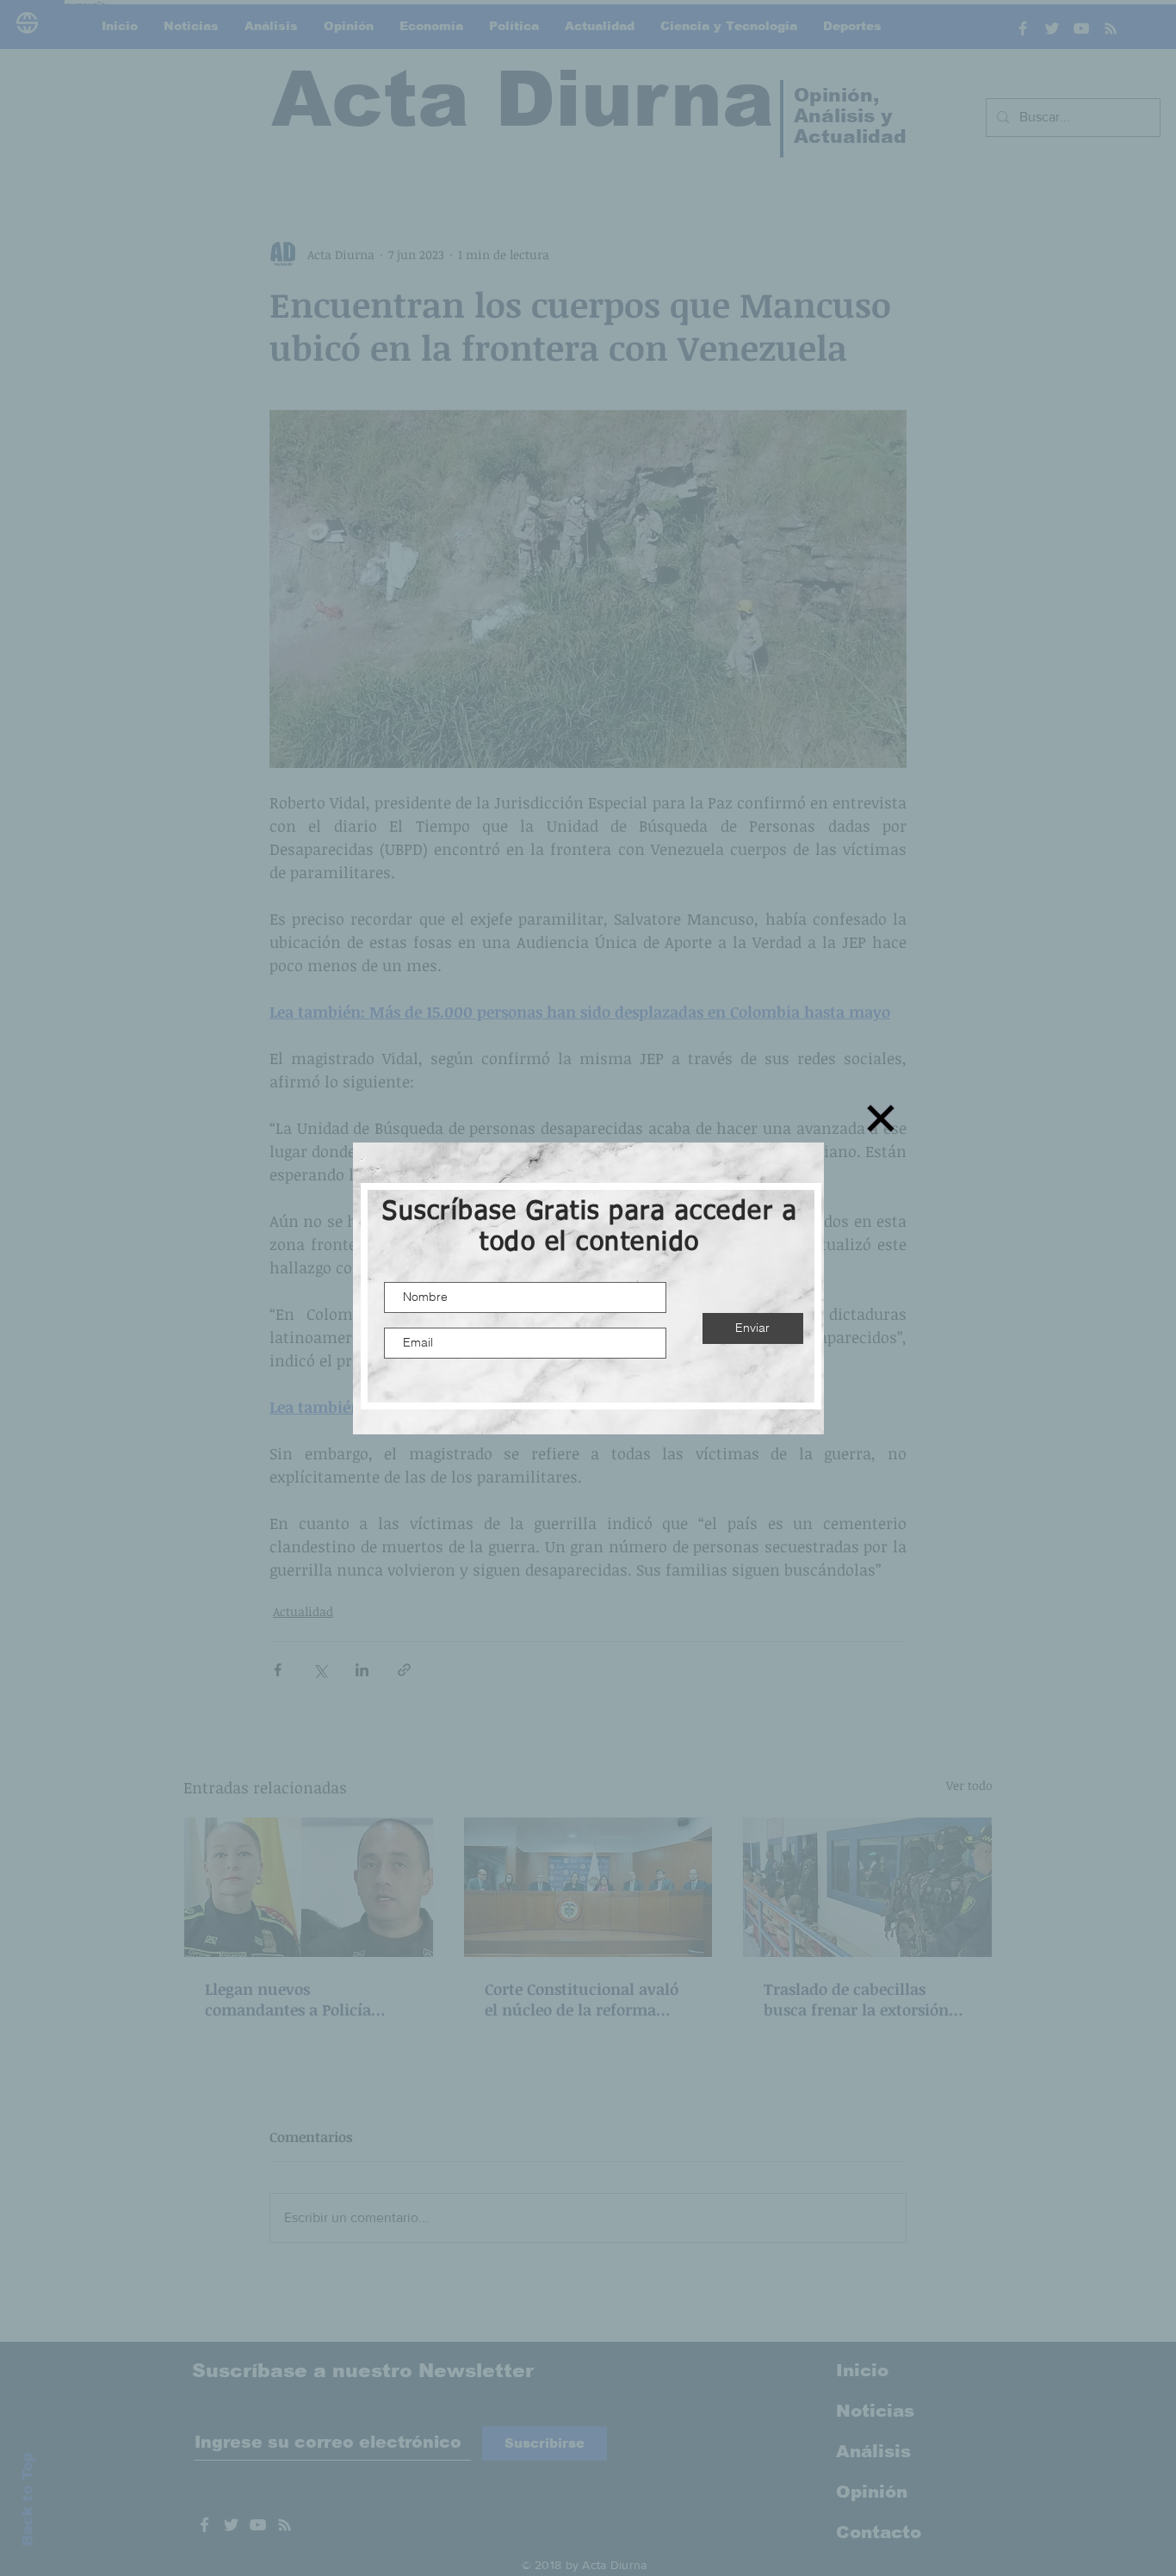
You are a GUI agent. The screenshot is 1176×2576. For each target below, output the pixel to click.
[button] (881, 1118)
